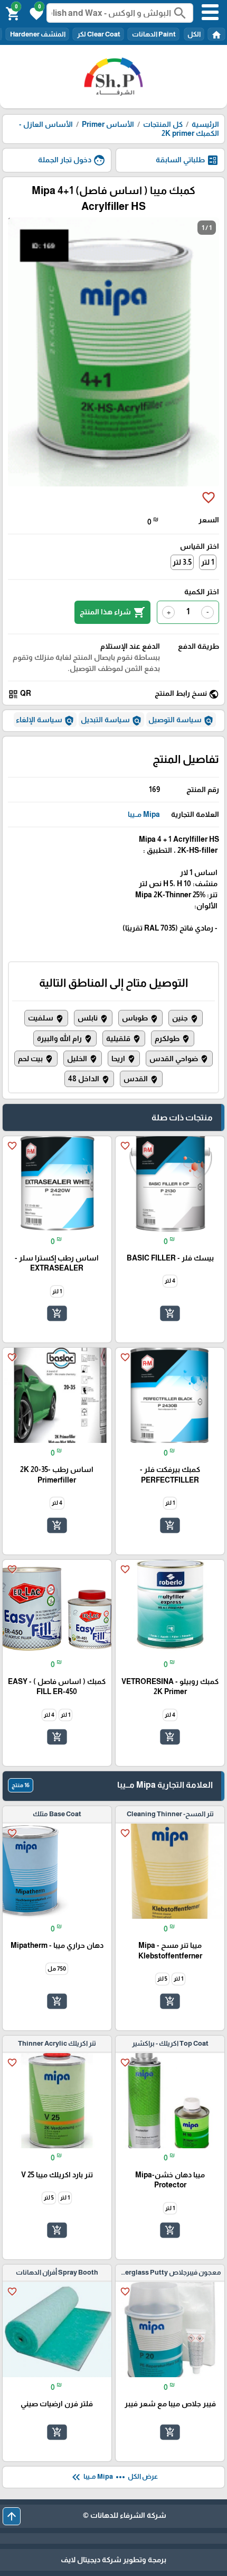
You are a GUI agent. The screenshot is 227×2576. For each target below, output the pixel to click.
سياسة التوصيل (181, 721)
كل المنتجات (163, 124)
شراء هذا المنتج (112, 612)
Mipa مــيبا (144, 814)
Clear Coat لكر (98, 34)
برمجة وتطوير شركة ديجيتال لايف (113, 2560)
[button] (35, 13)
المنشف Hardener (37, 34)
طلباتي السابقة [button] (187, 160)
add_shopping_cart (170, 1313)
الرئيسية (205, 124)
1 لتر (208, 562)
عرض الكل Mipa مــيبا (114, 2477)
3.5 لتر (182, 562)
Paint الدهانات (153, 34)
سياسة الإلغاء (45, 721)
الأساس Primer (107, 124)
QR (20, 694)
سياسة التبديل (111, 721)
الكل (194, 34)
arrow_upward (12, 2516)
